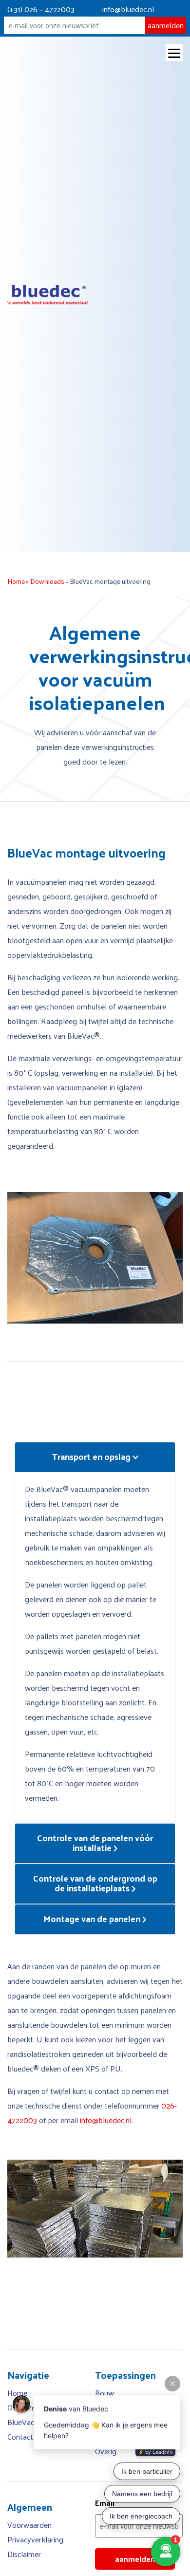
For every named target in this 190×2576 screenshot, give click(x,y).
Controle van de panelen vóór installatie (95, 1842)
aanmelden (166, 25)
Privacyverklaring (35, 2539)
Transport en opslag (92, 1456)
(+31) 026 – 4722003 (41, 9)
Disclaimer (24, 2554)
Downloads (47, 581)
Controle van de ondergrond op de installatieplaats (95, 1883)
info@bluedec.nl (128, 9)
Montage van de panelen (93, 1918)
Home (16, 581)
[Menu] (174, 52)
